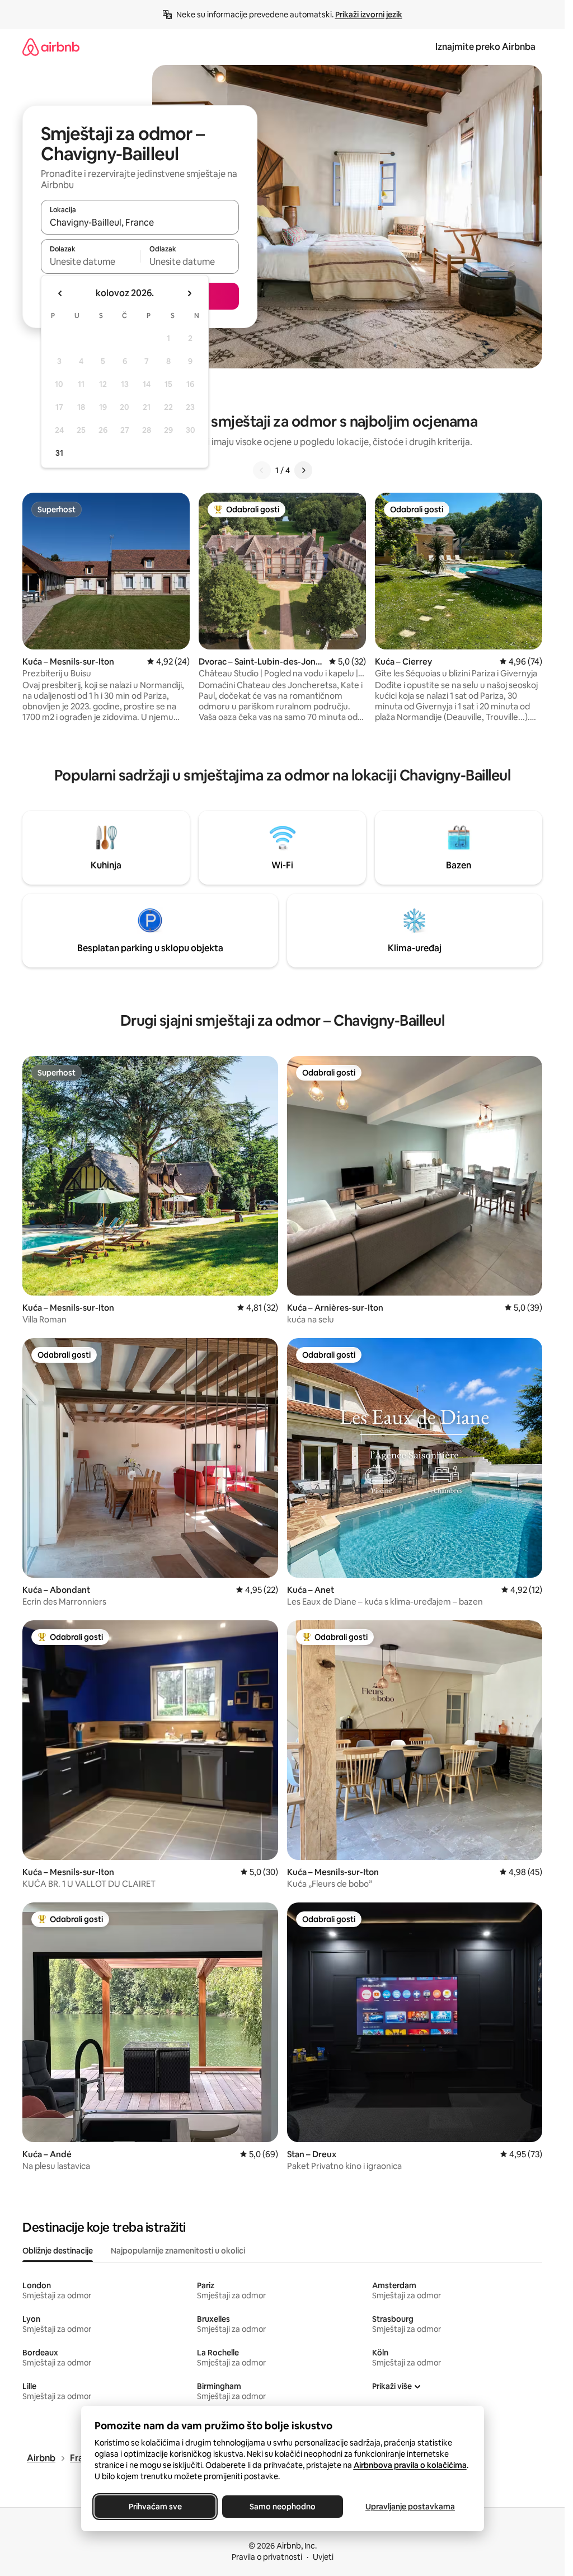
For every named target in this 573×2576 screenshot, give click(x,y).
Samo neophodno (283, 2507)
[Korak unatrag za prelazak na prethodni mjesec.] (60, 293)
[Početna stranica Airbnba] (51, 47)
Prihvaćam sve (155, 2507)
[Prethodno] (262, 470)
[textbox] (90, 261)
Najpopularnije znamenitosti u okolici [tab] (178, 2251)
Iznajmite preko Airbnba (485, 47)
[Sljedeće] (303, 470)
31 (59, 453)
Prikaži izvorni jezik (369, 15)
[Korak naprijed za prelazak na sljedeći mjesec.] (189, 293)
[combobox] (140, 222)
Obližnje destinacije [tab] (58, 2251)
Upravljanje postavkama (410, 2507)
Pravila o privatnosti (267, 2557)
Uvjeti (323, 2557)
